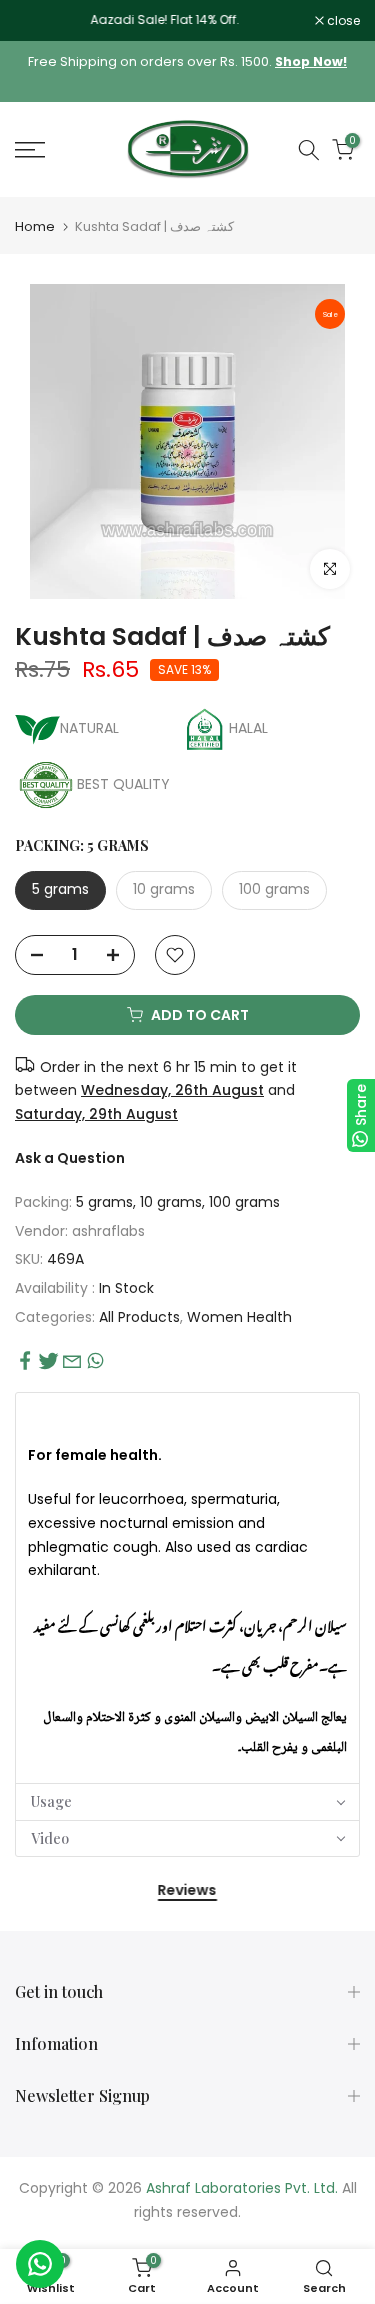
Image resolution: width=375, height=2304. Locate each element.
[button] (187, 1415)
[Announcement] (165, 20)
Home (35, 226)
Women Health (239, 1317)
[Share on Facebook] (25, 1360)
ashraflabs (108, 1231)
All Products (139, 1317)
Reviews (187, 1891)
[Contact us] (40, 2264)
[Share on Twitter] (48, 1360)
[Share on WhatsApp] (95, 1360)
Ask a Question (70, 1158)
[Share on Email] (72, 1361)
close (342, 21)
